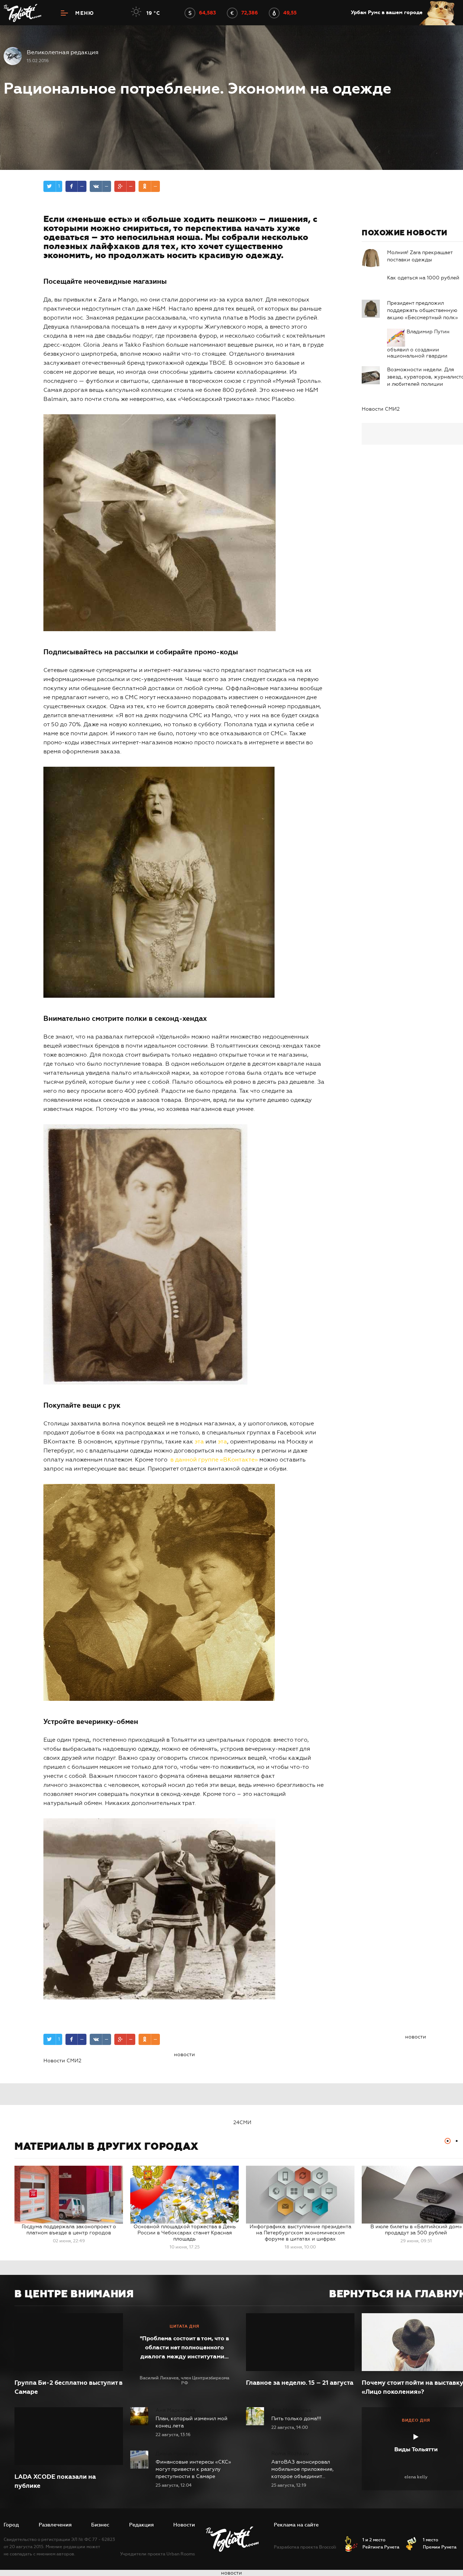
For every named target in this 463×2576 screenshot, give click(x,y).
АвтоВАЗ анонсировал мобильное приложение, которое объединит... (302, 2469)
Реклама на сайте (296, 2525)
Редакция (141, 2525)
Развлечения (55, 2525)
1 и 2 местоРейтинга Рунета (381, 2543)
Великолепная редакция (63, 52)
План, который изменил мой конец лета (192, 2422)
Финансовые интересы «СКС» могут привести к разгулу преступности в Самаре (193, 2469)
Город (11, 2525)
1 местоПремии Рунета (440, 2543)
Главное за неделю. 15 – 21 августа (300, 2383)
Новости (184, 2525)
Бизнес (100, 2525)
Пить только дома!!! (296, 2419)
